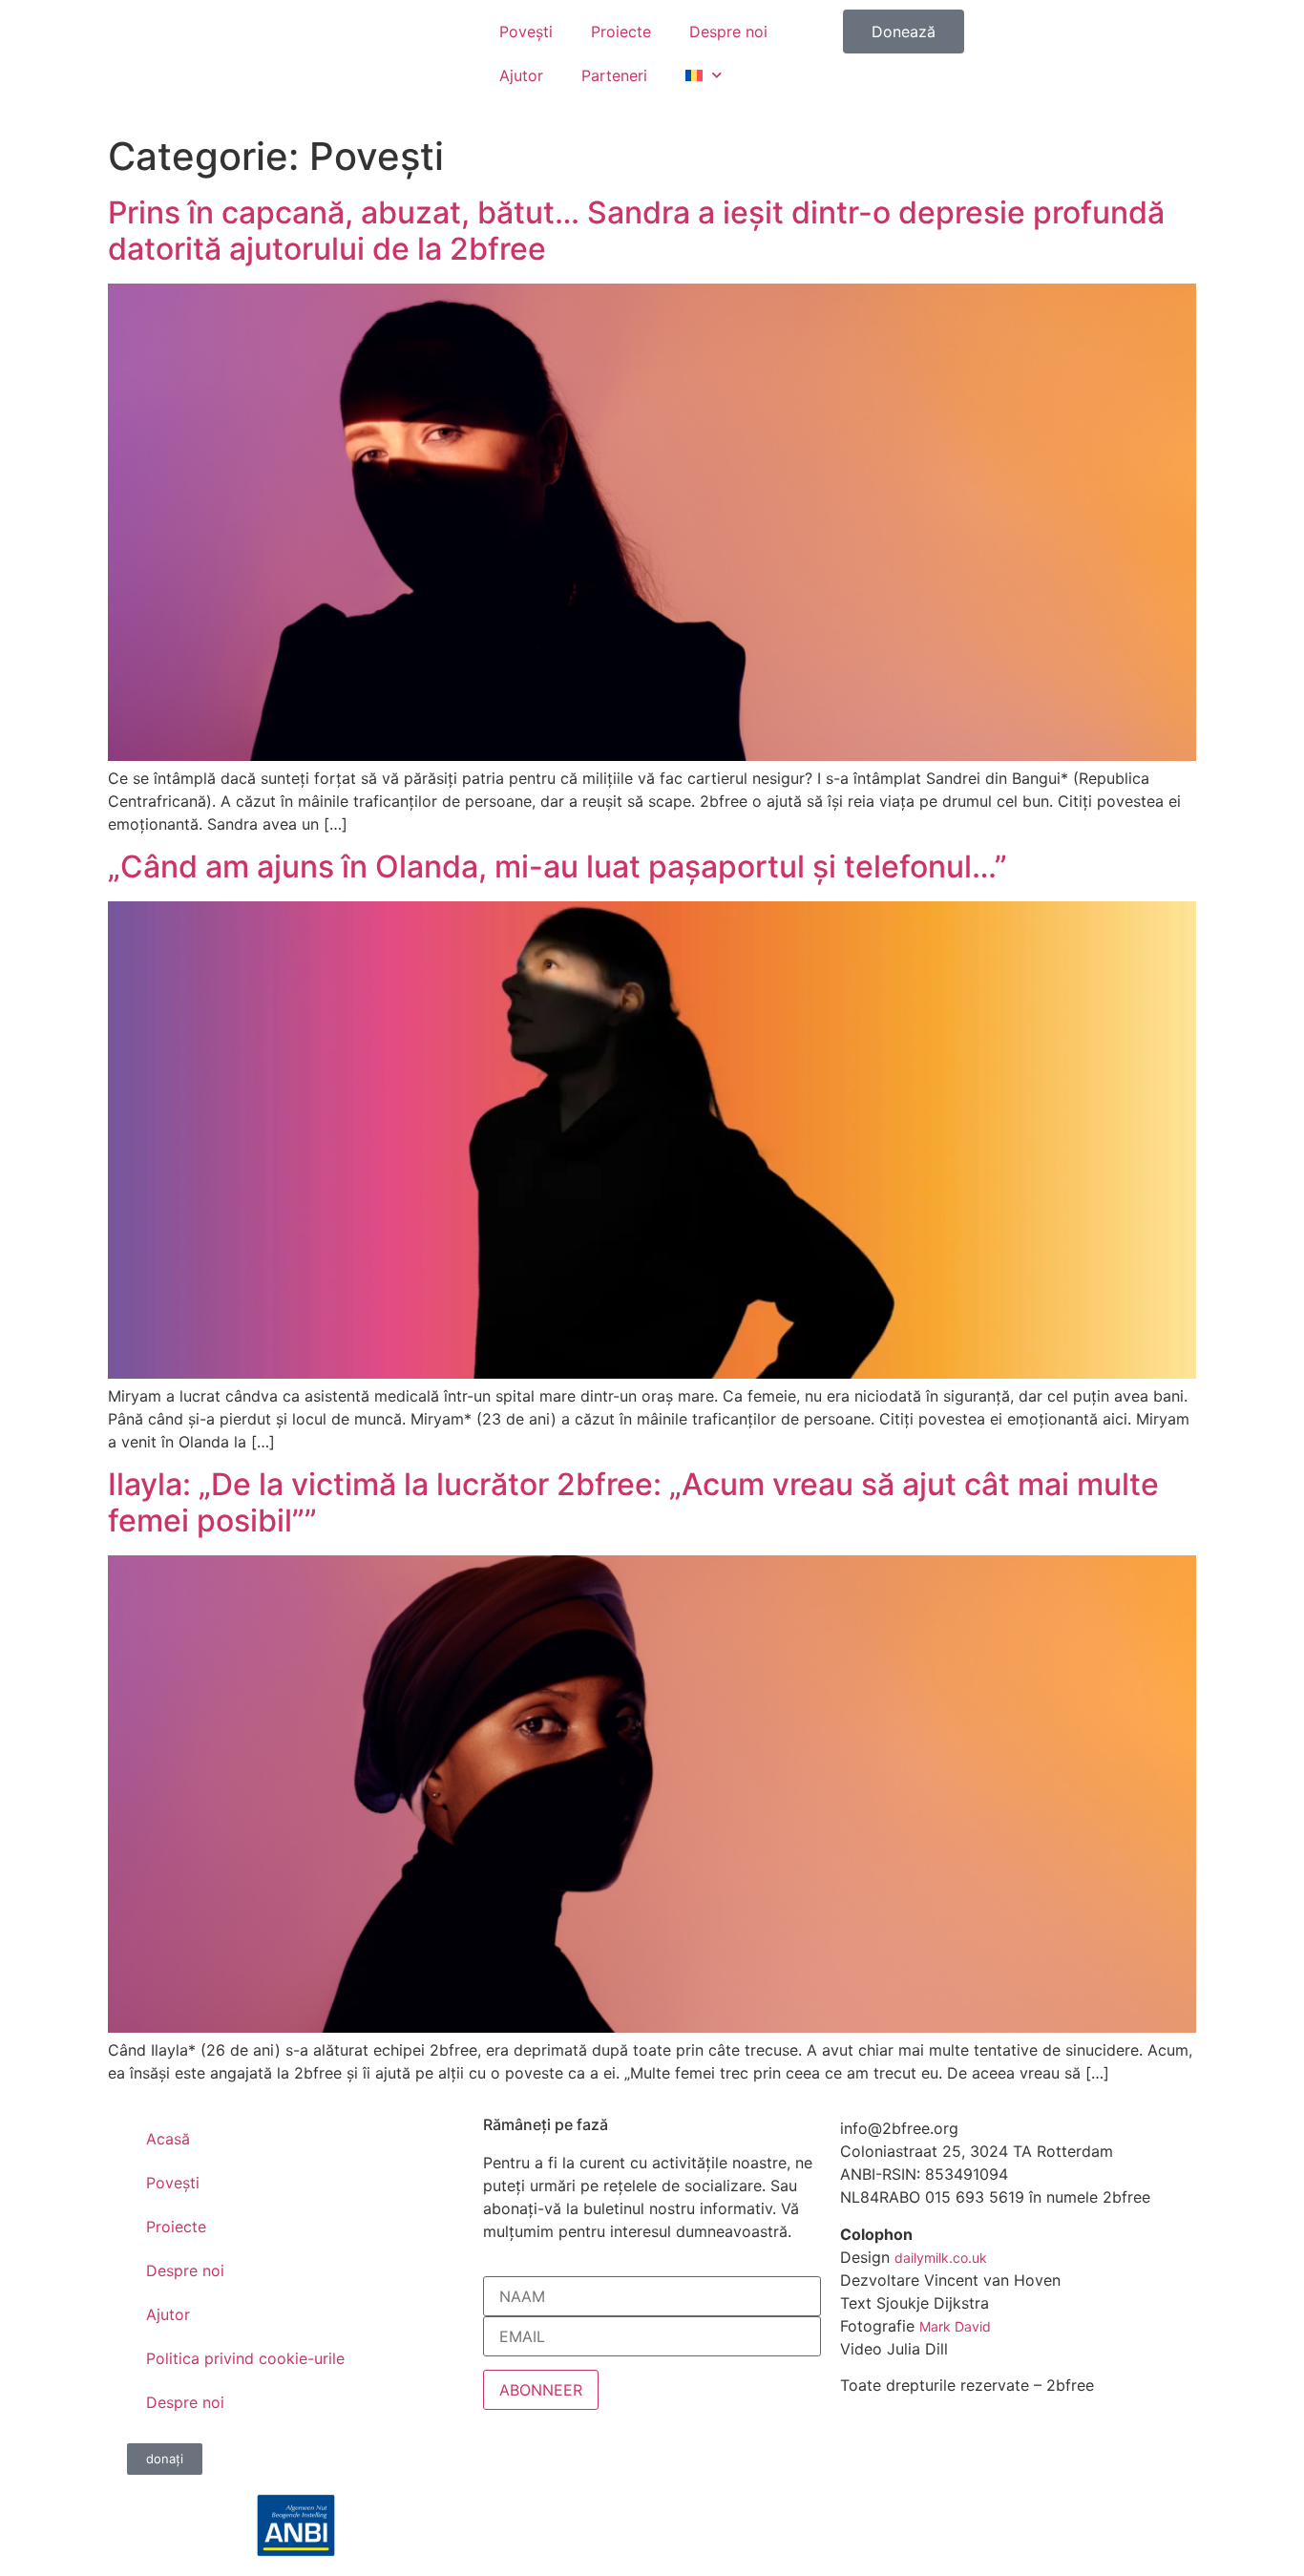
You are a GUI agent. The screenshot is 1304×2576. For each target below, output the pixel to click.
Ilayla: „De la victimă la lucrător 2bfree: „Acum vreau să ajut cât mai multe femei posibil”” (633, 1502)
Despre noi (728, 32)
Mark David (955, 2326)
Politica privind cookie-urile (245, 2358)
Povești (526, 32)
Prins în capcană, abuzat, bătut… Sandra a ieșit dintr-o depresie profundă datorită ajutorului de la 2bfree (636, 231)
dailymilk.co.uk (941, 2258)
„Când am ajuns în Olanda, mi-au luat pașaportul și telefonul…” (557, 866)
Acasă (168, 2139)
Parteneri (614, 75)
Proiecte (621, 32)
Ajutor (521, 75)
